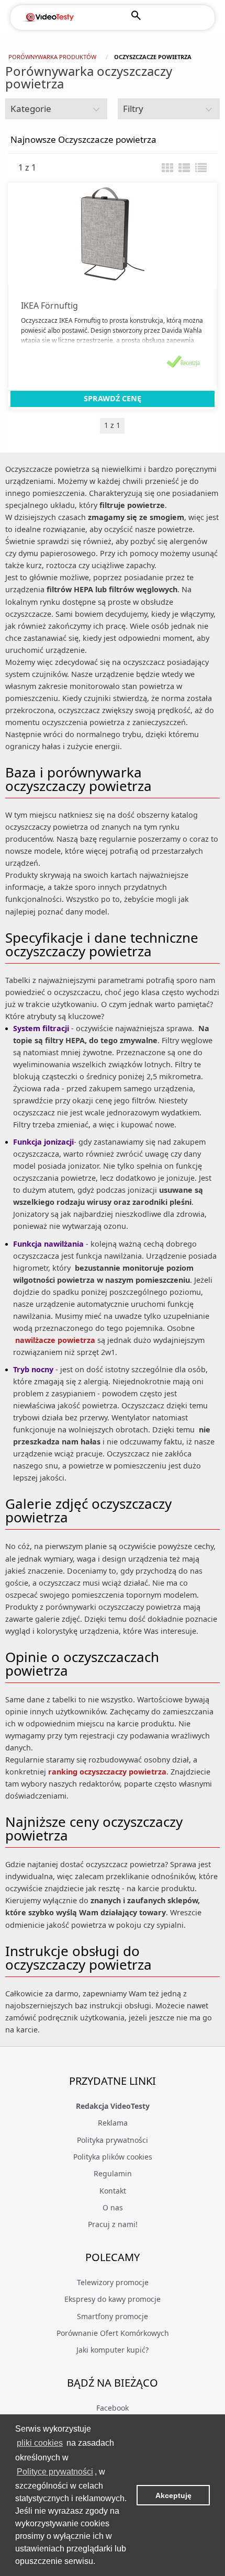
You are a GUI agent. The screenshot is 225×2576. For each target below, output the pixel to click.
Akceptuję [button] (173, 2495)
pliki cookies (40, 2443)
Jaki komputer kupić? (113, 2350)
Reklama (113, 2123)
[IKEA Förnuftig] (113, 234)
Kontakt (113, 2191)
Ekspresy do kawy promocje (113, 2299)
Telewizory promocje (113, 2282)
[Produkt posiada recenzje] (183, 361)
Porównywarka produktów (52, 57)
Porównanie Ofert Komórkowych (113, 2333)
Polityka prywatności (113, 2140)
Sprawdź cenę (113, 398)
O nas (113, 2207)
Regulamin (113, 2173)
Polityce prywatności (55, 2472)
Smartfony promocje (113, 2316)
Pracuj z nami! (113, 2224)
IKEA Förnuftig (49, 306)
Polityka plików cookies (113, 2157)
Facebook (113, 2408)
